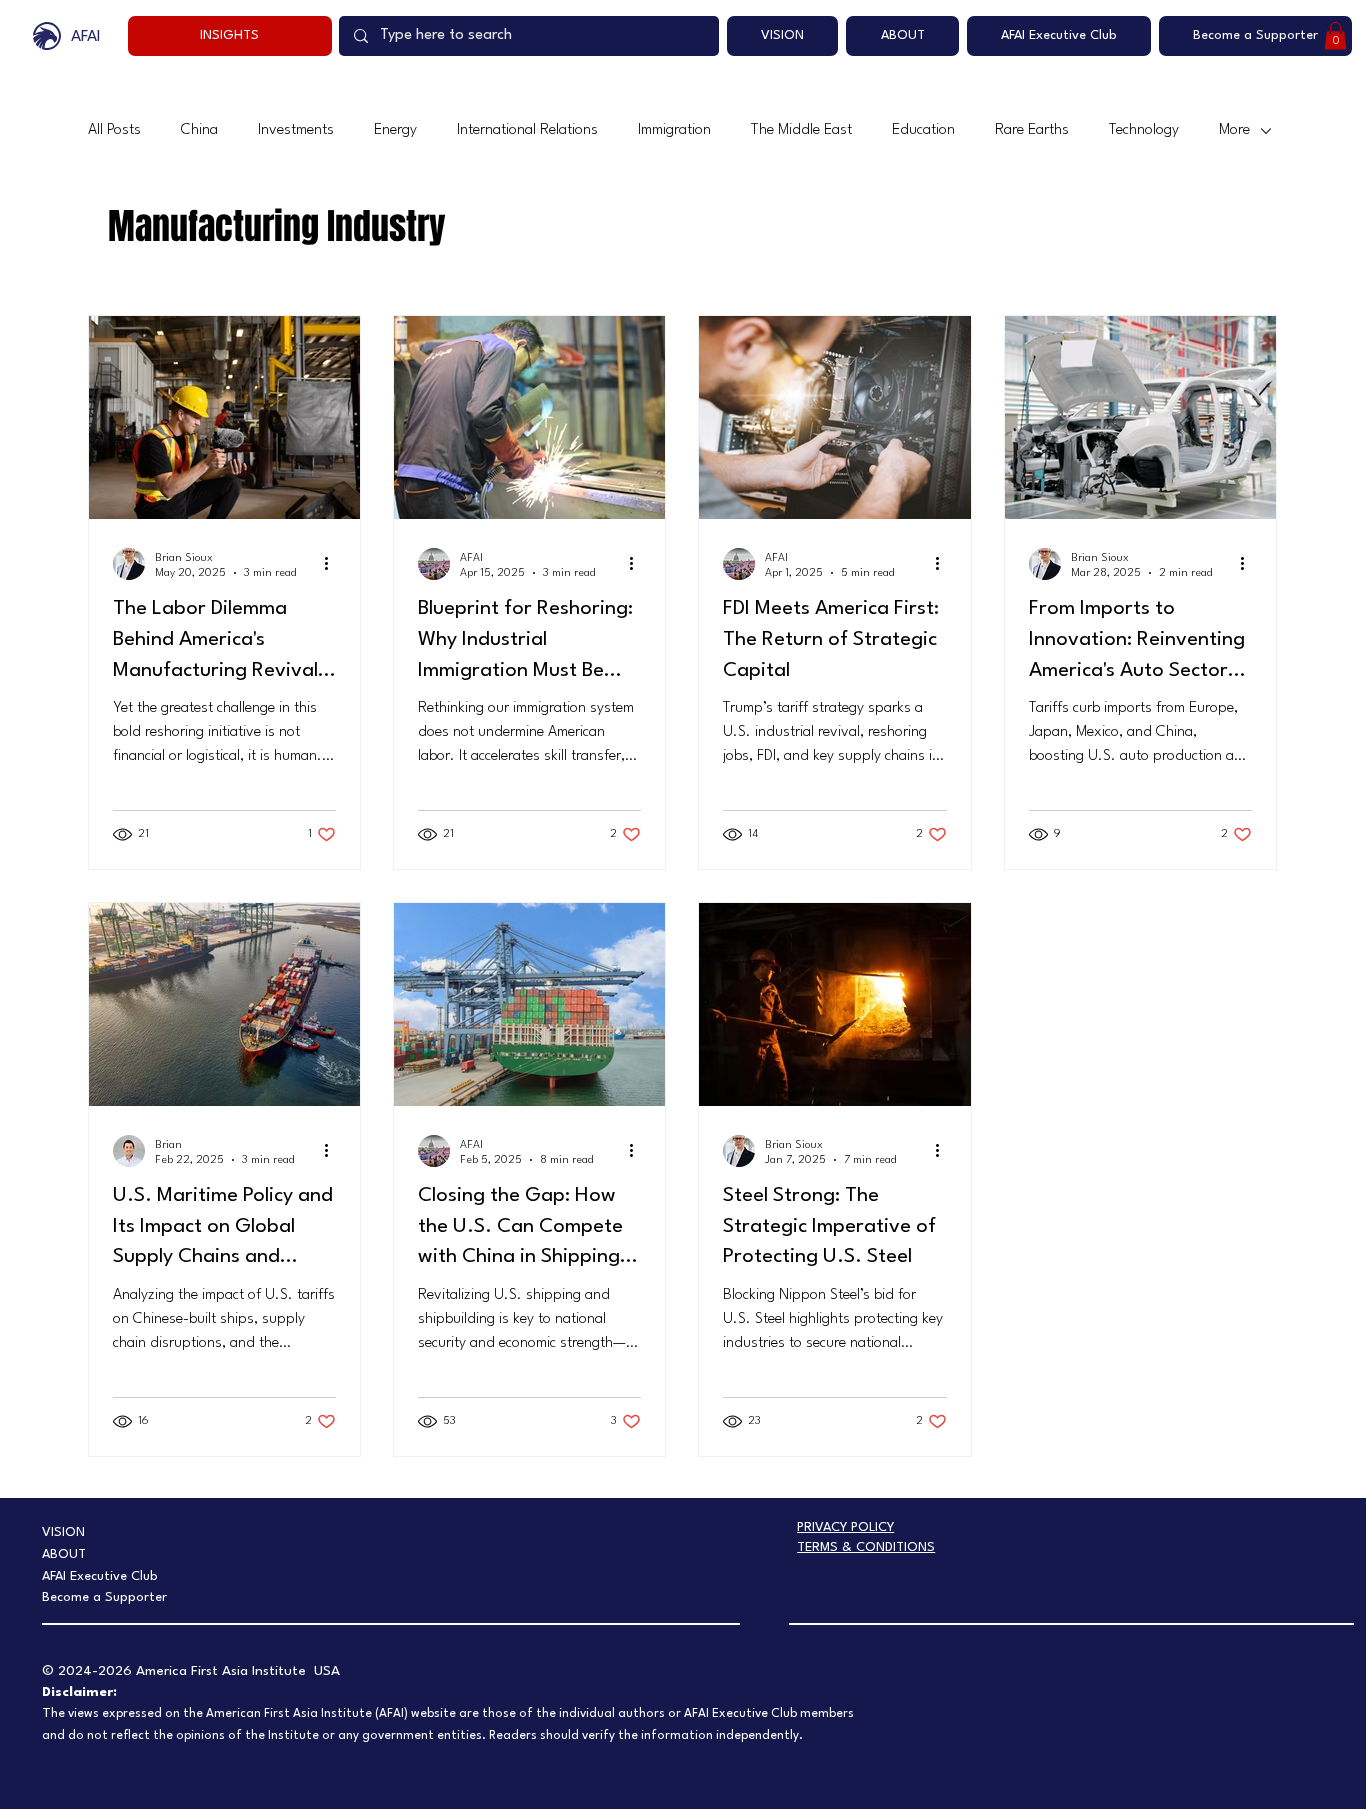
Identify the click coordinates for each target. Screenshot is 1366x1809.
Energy (395, 130)
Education (923, 130)
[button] (1335, 35)
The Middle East (801, 130)
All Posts (114, 130)
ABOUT (64, 1554)
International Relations (527, 130)
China (199, 130)
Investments (296, 130)
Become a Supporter (104, 1597)
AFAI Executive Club (99, 1576)
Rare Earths (1032, 130)
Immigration (674, 130)
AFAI (86, 37)
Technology (1144, 130)
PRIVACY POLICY (845, 1527)
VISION (63, 1532)
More (1234, 130)
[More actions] (333, 564)
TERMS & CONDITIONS (866, 1547)
